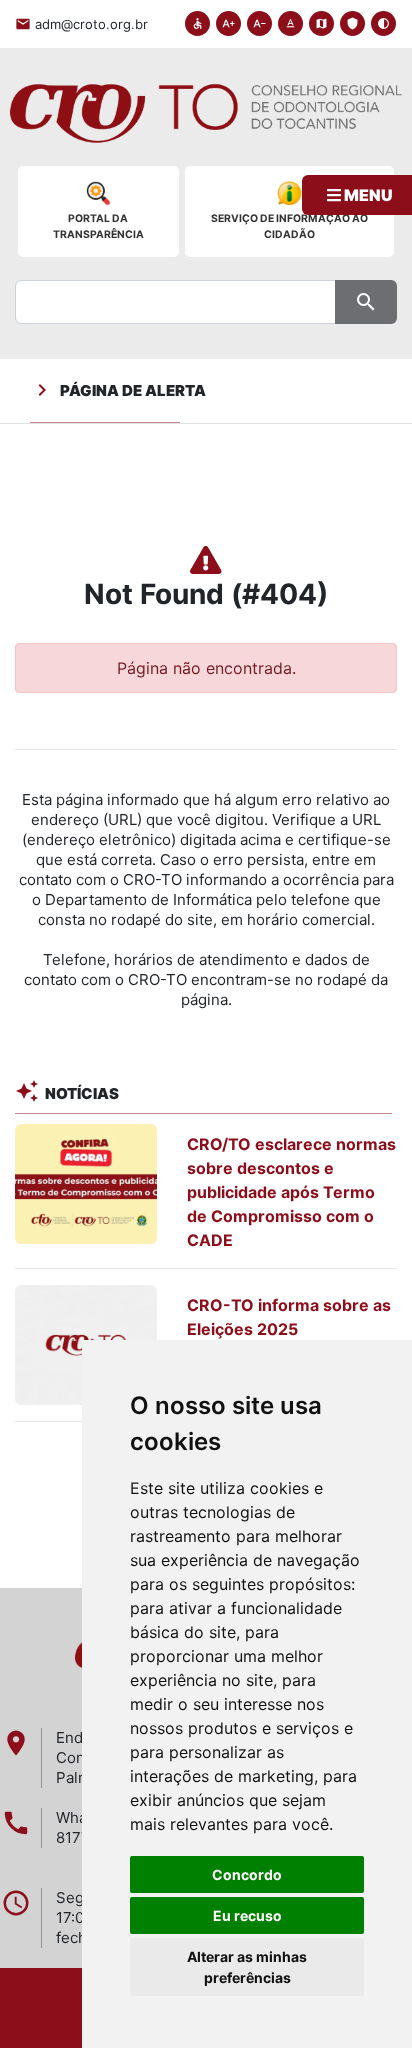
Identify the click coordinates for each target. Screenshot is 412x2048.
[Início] (206, 123)
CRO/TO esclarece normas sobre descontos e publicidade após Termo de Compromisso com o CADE (291, 1192)
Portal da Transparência (98, 226)
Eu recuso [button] (247, 1915)
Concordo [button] (247, 1874)
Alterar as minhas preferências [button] (247, 1967)
